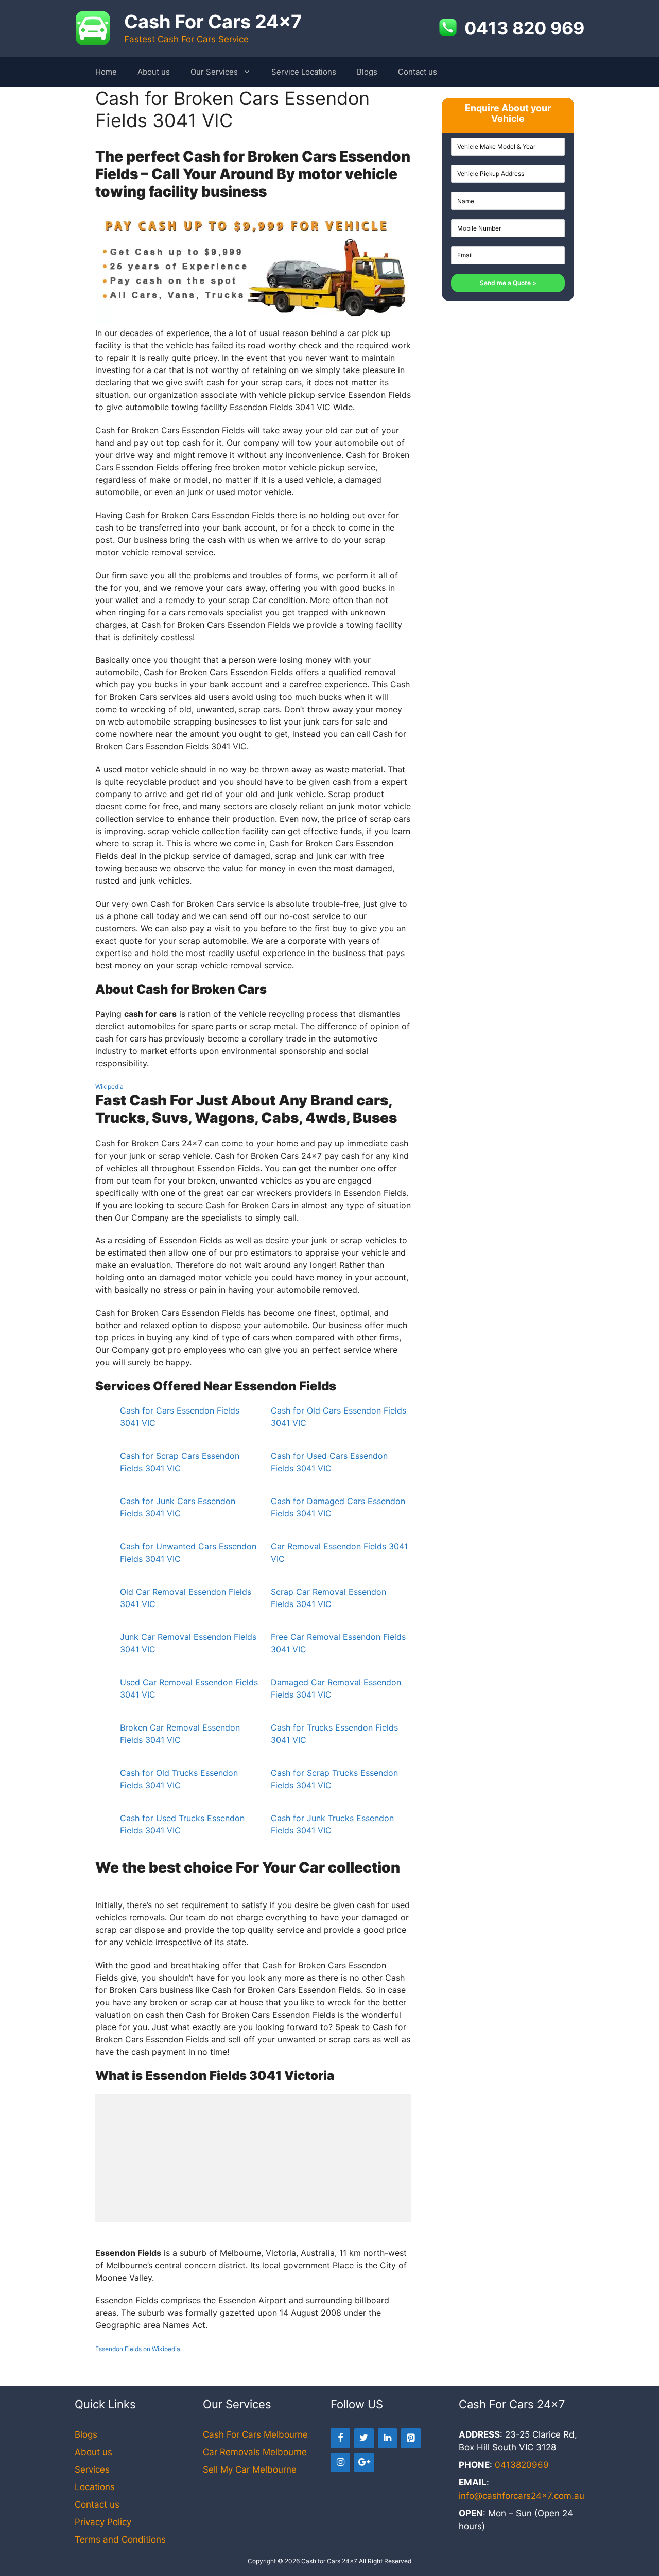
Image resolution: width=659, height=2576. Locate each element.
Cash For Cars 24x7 (213, 22)
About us (154, 72)
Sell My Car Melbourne (250, 2469)
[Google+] (364, 2463)
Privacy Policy (103, 2522)
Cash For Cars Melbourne (255, 2434)
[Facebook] (340, 2438)
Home (106, 72)
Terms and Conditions (120, 2539)
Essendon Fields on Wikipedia (138, 2349)
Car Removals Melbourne (255, 2452)
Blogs (367, 72)
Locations (95, 2487)
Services (92, 2469)
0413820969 (522, 2465)
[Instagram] (340, 2463)
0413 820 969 (524, 28)
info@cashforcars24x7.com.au (522, 2496)
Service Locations (304, 72)
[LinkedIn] (388, 2438)
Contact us (418, 72)
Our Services (214, 72)
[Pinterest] (411, 2438)
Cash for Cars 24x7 (329, 2561)
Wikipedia (109, 1087)
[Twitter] (364, 2438)
